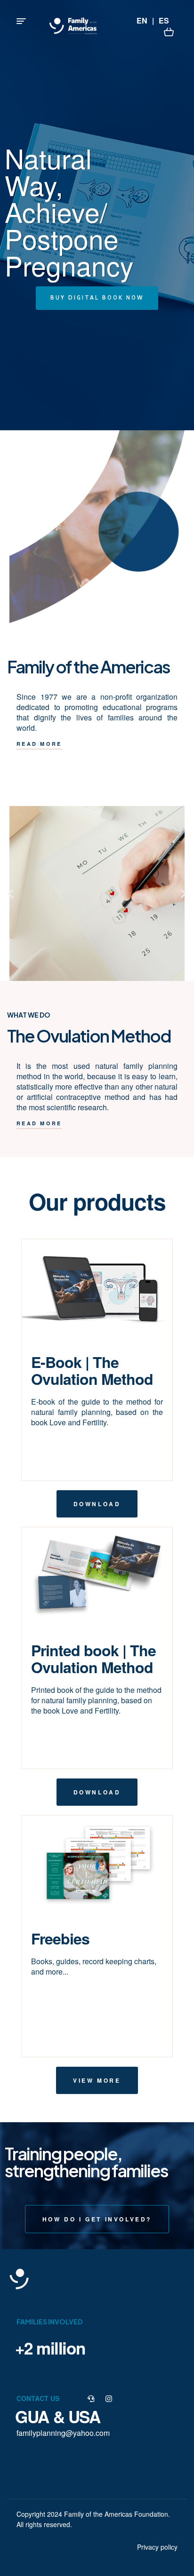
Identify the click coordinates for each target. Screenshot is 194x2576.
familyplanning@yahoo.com (63, 2433)
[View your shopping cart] (169, 31)
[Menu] (21, 21)
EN (142, 20)
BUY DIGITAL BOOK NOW (97, 298)
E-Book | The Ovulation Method (92, 1370)
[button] (39, 744)
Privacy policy (157, 2547)
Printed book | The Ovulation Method (93, 1659)
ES (164, 20)
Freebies (60, 1938)
